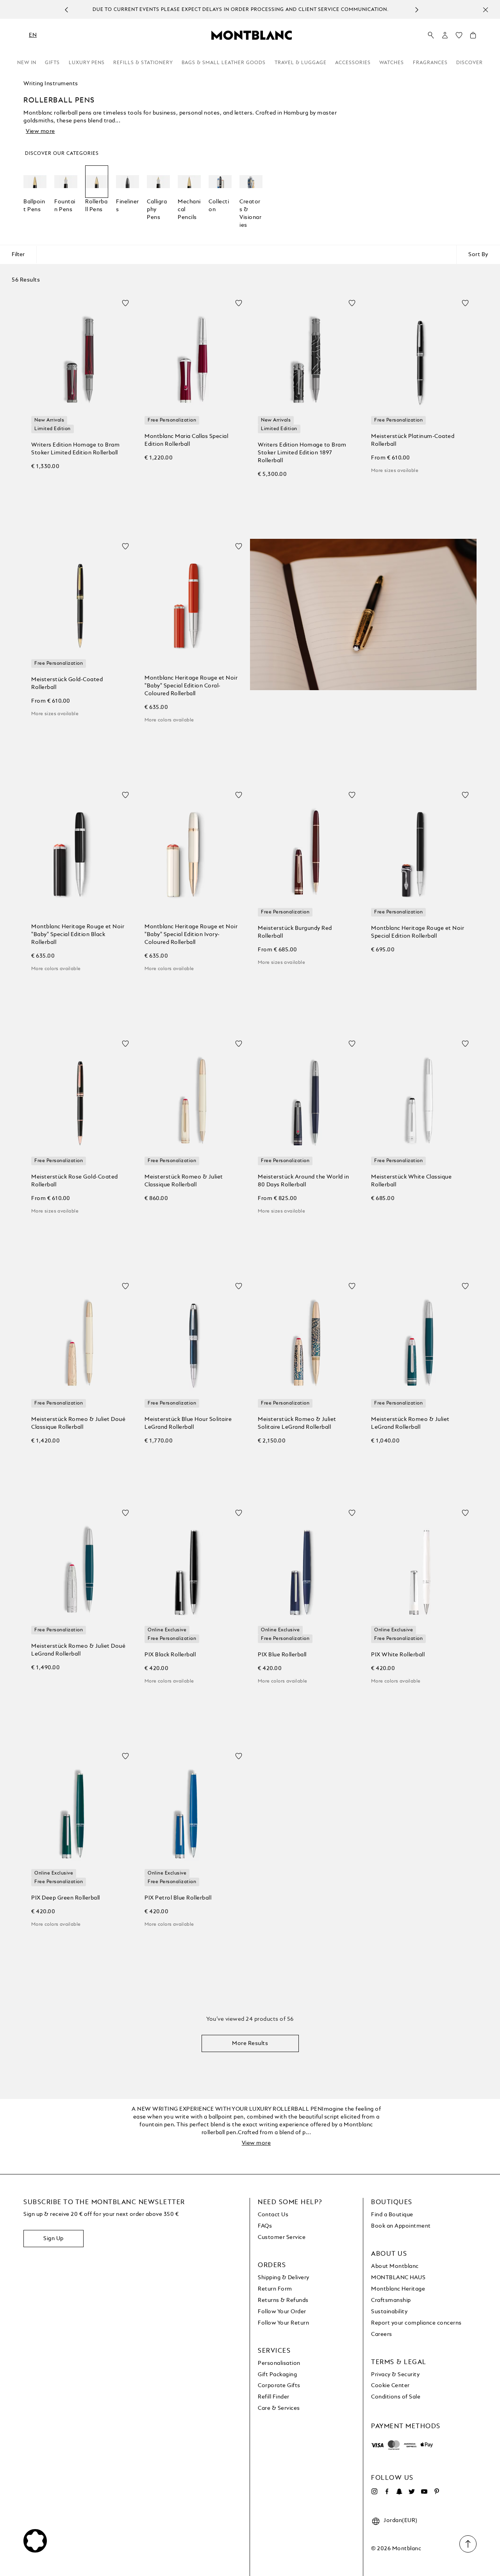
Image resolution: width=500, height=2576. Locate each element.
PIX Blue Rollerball (282, 1655)
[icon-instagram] (374, 2492)
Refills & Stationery (143, 63)
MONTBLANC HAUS (398, 2278)
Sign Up (54, 2239)
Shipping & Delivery (284, 2278)
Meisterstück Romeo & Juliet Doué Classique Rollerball (78, 1423)
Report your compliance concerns (416, 2323)
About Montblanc (395, 2266)
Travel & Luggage (301, 63)
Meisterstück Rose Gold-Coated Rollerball (75, 1181)
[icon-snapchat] (399, 2492)
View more (40, 131)
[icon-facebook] (387, 2492)
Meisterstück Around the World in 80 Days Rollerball (303, 1181)
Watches (392, 63)
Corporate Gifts (279, 2386)
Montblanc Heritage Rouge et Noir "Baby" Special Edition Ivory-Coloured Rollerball (191, 935)
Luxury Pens (87, 63)
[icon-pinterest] (437, 2492)
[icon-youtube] (424, 2492)
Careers (382, 2334)
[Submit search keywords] (431, 36)
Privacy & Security (395, 2375)
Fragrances (430, 63)
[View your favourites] (459, 37)
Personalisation (279, 2363)
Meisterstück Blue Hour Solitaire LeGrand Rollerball (188, 1423)
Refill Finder (274, 2397)
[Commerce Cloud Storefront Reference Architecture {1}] (252, 35)
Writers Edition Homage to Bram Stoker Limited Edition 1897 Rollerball (302, 453)
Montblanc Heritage (398, 2289)
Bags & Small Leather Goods (224, 63)
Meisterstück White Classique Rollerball (411, 1181)
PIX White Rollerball (398, 1655)
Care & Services (279, 2408)
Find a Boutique (392, 2215)
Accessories (353, 63)
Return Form (275, 2289)
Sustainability (389, 2312)
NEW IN (27, 63)
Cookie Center (390, 2386)
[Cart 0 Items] (473, 37)
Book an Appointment (401, 2226)
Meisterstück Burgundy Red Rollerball (295, 932)
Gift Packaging (277, 2375)
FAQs (265, 2226)
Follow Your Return (283, 2323)
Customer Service (282, 2237)
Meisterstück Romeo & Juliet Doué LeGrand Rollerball (78, 1650)
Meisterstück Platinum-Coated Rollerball (413, 440)
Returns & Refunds (283, 2300)
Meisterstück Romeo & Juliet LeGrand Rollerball (410, 1423)
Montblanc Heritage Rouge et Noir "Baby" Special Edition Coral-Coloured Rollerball (191, 686)
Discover (470, 63)
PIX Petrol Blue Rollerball (178, 1898)
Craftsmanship (391, 2300)
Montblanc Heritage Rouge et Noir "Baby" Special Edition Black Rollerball (78, 935)
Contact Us (273, 2215)
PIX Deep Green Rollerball (66, 1898)
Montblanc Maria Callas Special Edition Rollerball (186, 440)
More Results (250, 2043)
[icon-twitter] (412, 2492)
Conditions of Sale (396, 2397)
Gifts (52, 63)
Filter (18, 255)
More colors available (169, 720)
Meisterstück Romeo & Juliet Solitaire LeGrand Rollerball (297, 1423)
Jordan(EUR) (401, 2520)
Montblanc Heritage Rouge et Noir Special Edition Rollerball (418, 932)
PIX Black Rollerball (170, 1655)
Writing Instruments (51, 84)
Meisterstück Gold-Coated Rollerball (67, 683)
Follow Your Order (282, 2312)
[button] (445, 35)
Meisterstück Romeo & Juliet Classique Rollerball (184, 1181)
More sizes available (395, 471)
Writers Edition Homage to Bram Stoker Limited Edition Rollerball (75, 449)
